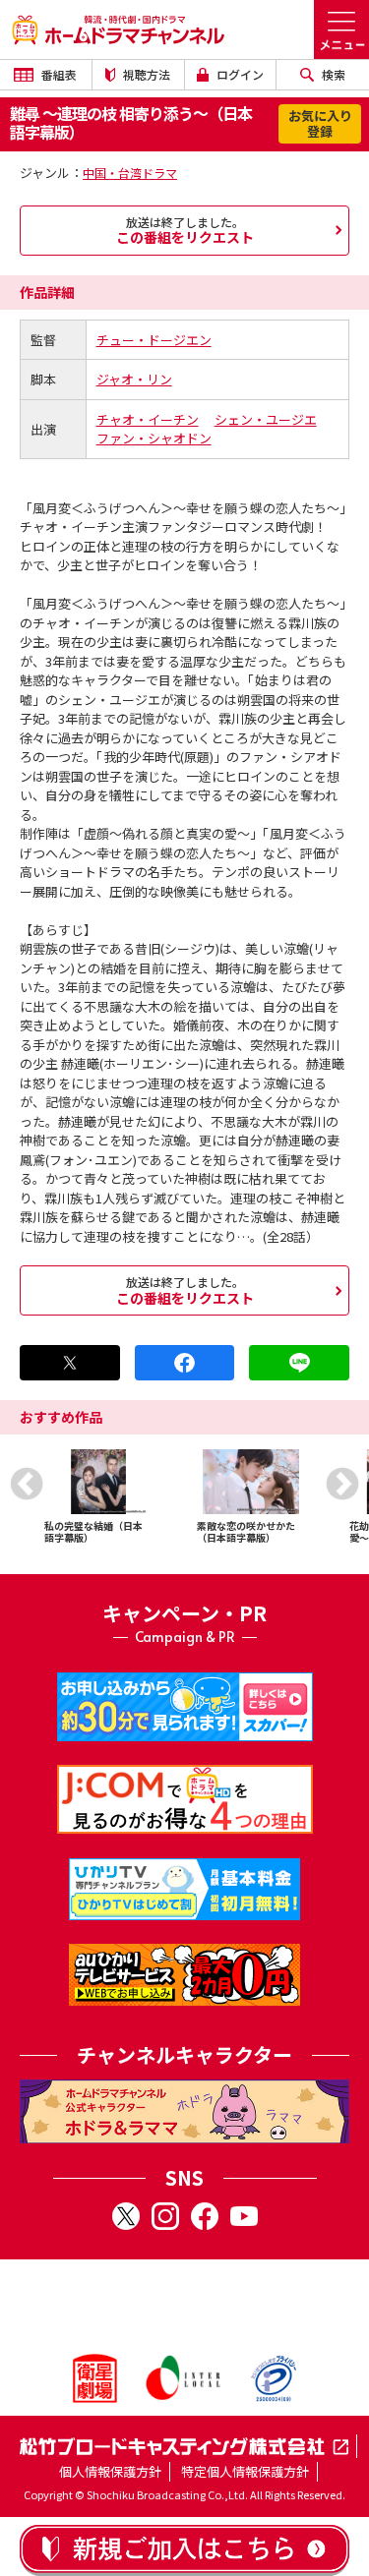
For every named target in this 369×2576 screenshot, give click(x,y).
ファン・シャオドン (154, 438)
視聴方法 (145, 74)
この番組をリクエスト (185, 230)
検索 (332, 74)
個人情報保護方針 (110, 2471)
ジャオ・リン (134, 379)
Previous (27, 1484)
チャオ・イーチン (148, 419)
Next (342, 1484)
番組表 (58, 74)
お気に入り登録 (320, 123)
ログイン (239, 74)
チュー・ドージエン (154, 340)
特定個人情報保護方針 (245, 2471)
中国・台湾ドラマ (130, 173)
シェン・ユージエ (266, 419)
